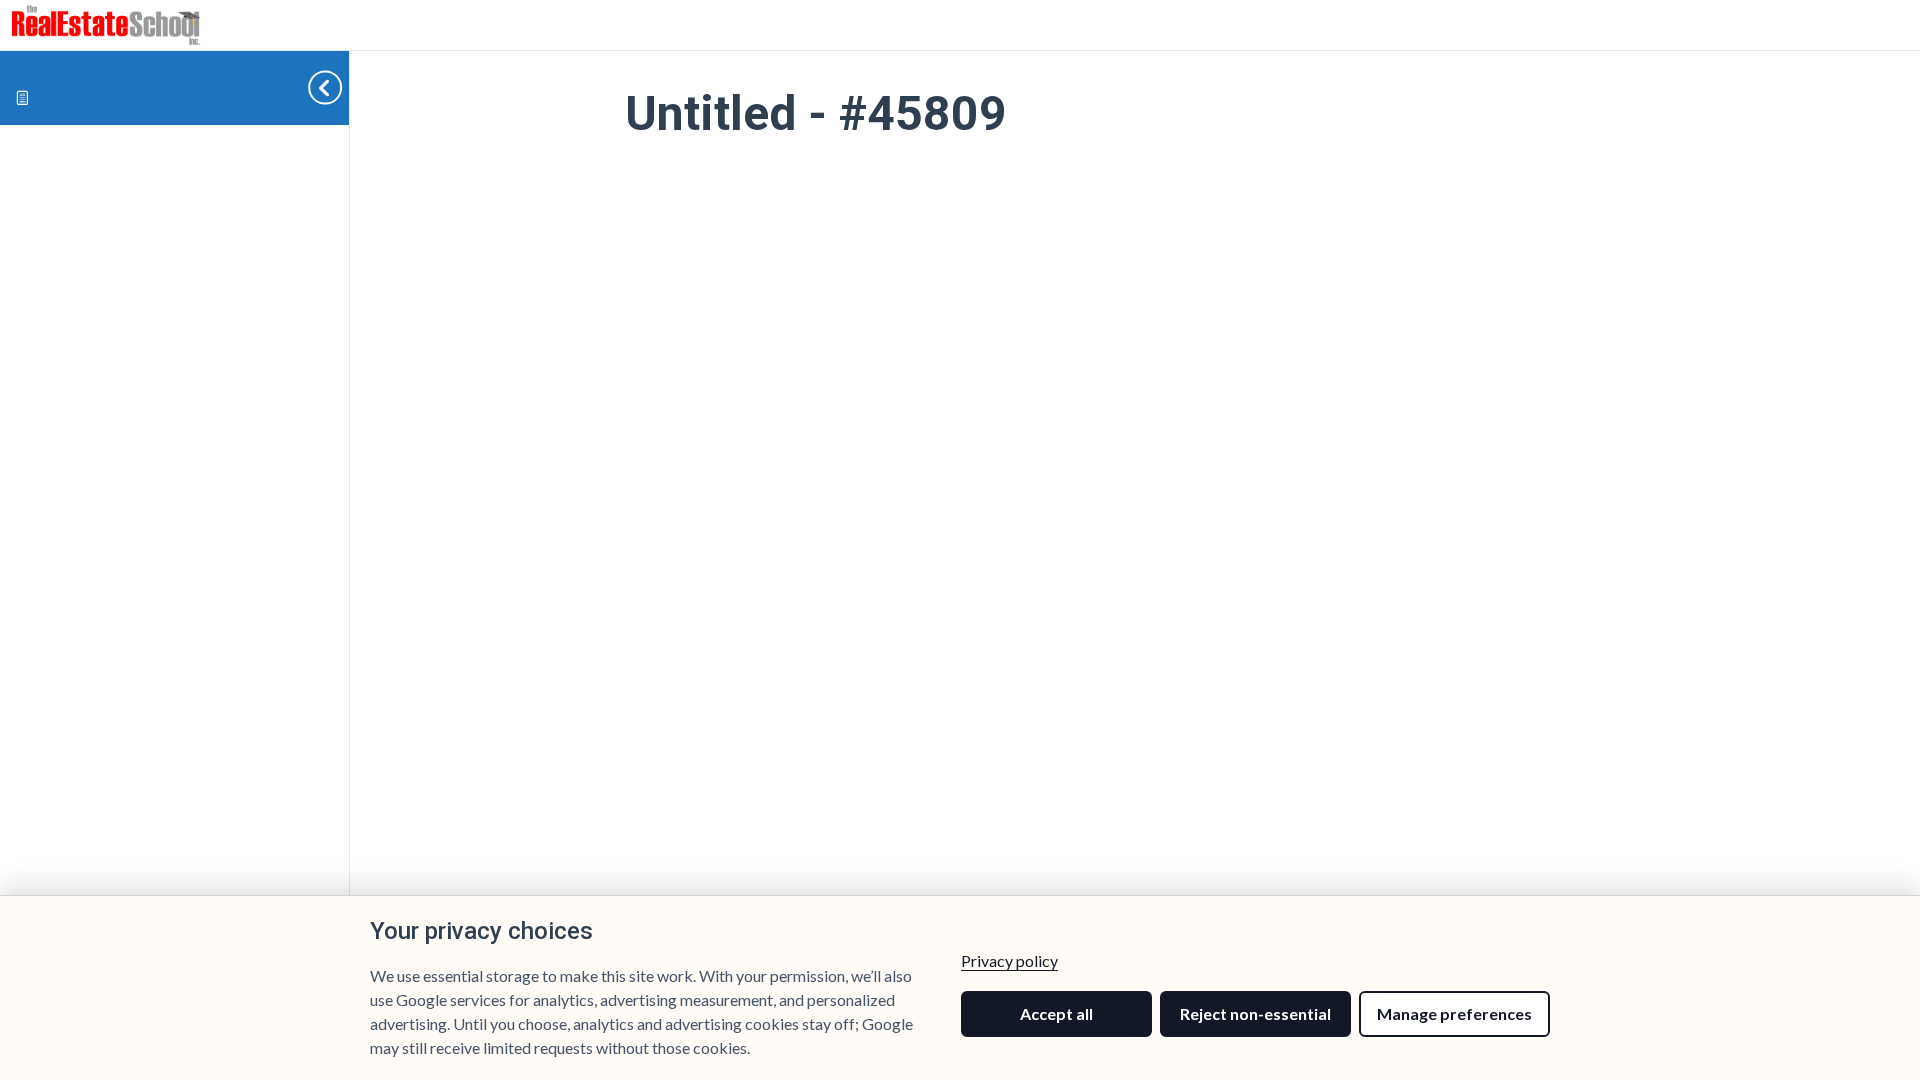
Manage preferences (1454, 1013)
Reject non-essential (1255, 1013)
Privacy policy (1009, 960)
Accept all (1056, 1013)
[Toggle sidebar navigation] (309, 87)
